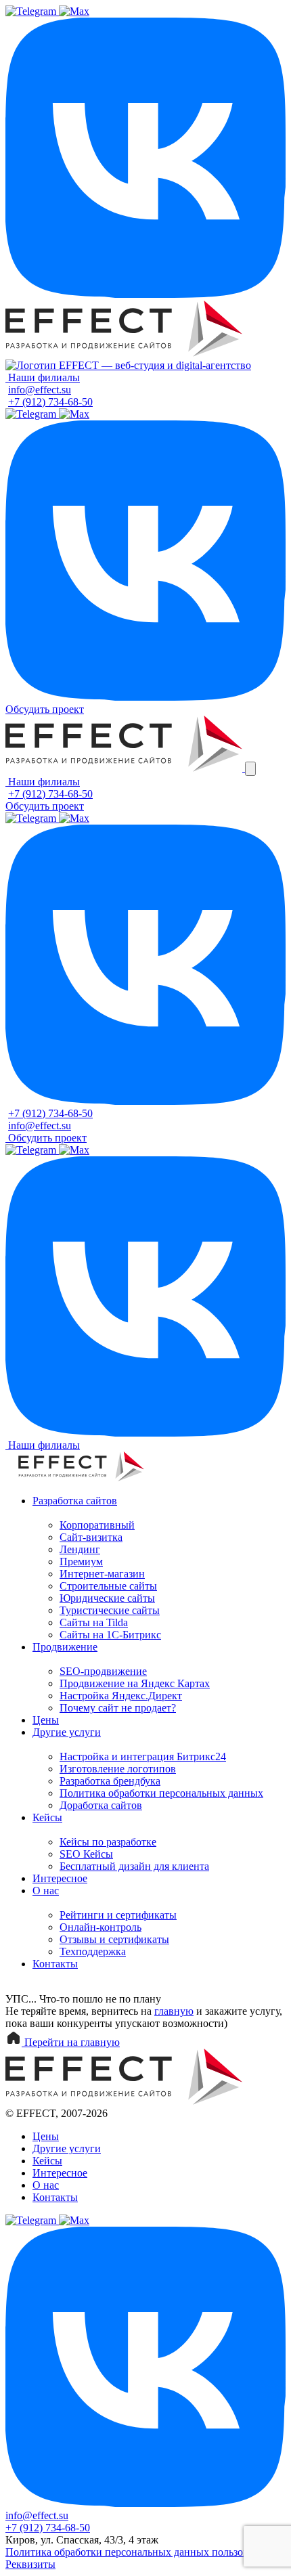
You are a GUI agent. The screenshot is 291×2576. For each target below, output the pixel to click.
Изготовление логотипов (118, 1769)
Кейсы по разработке (108, 1842)
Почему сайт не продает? (118, 1708)
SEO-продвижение (103, 1671)
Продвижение (65, 1647)
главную (174, 2011)
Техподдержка (93, 1951)
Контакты (55, 1964)
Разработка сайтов (75, 1501)
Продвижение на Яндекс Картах (135, 1683)
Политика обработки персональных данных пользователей (142, 2552)
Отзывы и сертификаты (114, 1939)
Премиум (81, 1562)
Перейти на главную (71, 2042)
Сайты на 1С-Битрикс (110, 1635)
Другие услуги (67, 1732)
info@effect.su (40, 390)
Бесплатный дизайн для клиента (134, 1866)
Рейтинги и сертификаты (118, 1915)
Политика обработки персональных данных (161, 1793)
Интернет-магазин (102, 1574)
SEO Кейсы (86, 1854)
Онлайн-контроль (100, 1927)
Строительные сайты (108, 1586)
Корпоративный (97, 1525)
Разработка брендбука (110, 1781)
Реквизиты (30, 2564)
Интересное (60, 1878)
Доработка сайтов (101, 1805)
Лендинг (80, 1549)
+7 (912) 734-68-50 (50, 402)
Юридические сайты (107, 1598)
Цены (46, 1720)
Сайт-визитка (91, 1537)
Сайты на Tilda (94, 1622)
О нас (46, 1891)
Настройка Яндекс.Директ (121, 1696)
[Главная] (124, 353)
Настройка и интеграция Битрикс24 (143, 1756)
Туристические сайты (110, 1610)
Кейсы (47, 1817)
